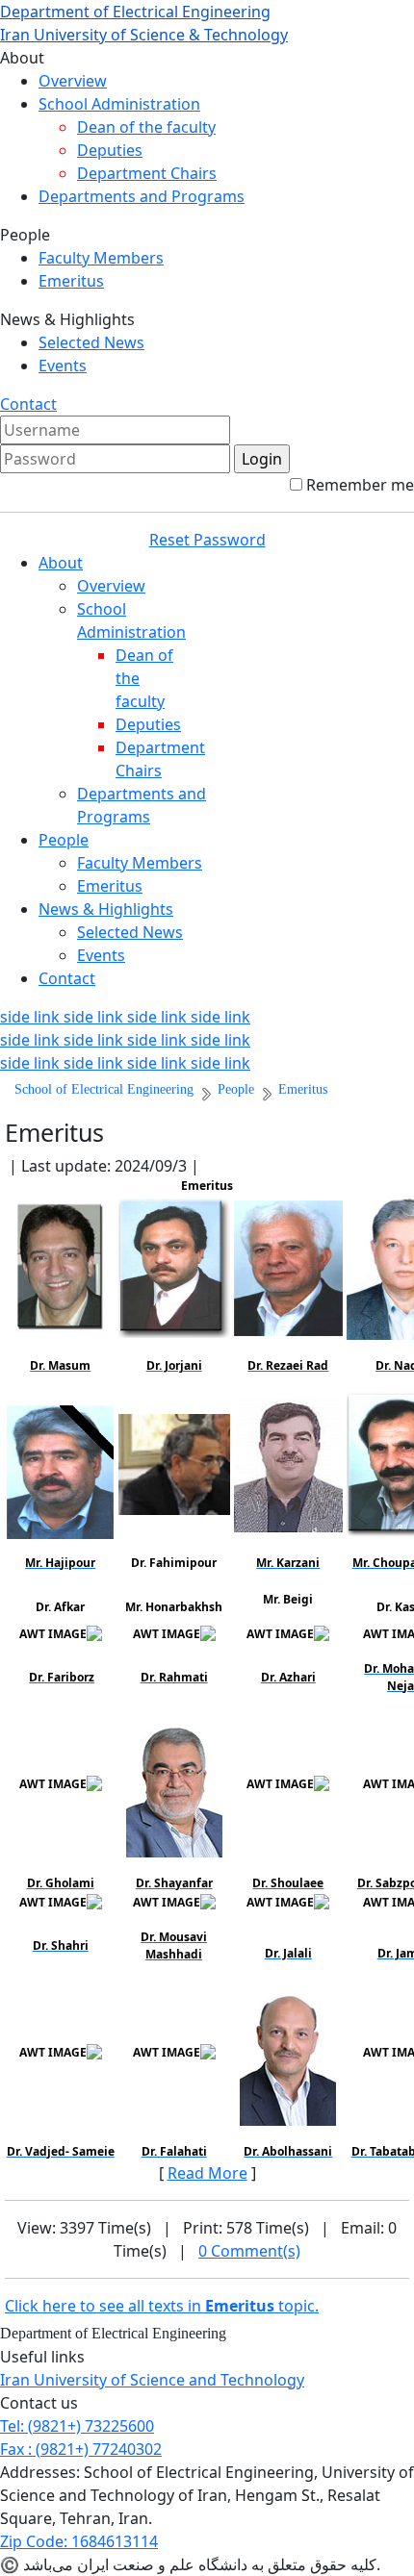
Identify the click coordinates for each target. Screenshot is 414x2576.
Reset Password (207, 540)
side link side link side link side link (125, 1017)
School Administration (119, 104)
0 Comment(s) (249, 2251)
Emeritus (71, 281)
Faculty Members (101, 258)
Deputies (110, 150)
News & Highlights (106, 909)
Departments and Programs (142, 196)
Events (63, 366)
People (64, 840)
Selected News (91, 342)
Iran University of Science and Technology (152, 2380)
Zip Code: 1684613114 (79, 2541)
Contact (28, 404)
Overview (73, 81)
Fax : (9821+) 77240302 (81, 2449)
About (61, 563)
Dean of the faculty (146, 127)
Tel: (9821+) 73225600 (77, 2426)
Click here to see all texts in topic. (162, 2306)
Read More (207, 2173)
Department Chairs (147, 173)
